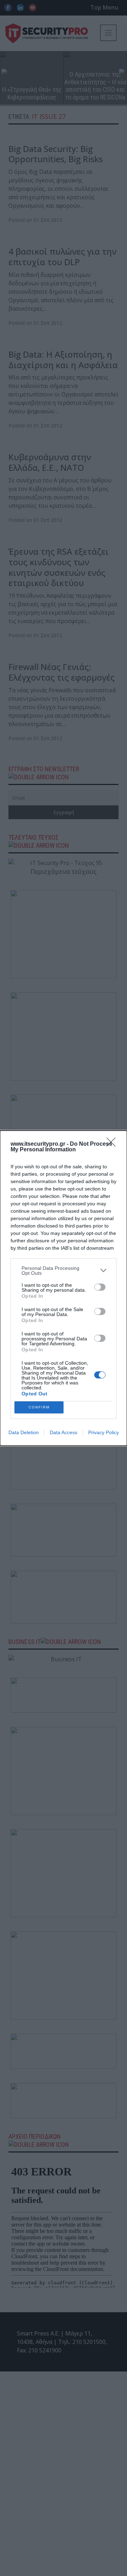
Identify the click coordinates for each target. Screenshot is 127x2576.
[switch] (100, 1287)
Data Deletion (24, 1432)
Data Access (64, 1432)
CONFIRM (39, 1407)
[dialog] (64, 1288)
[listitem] (64, 1271)
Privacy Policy (104, 1432)
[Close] (113, 1144)
